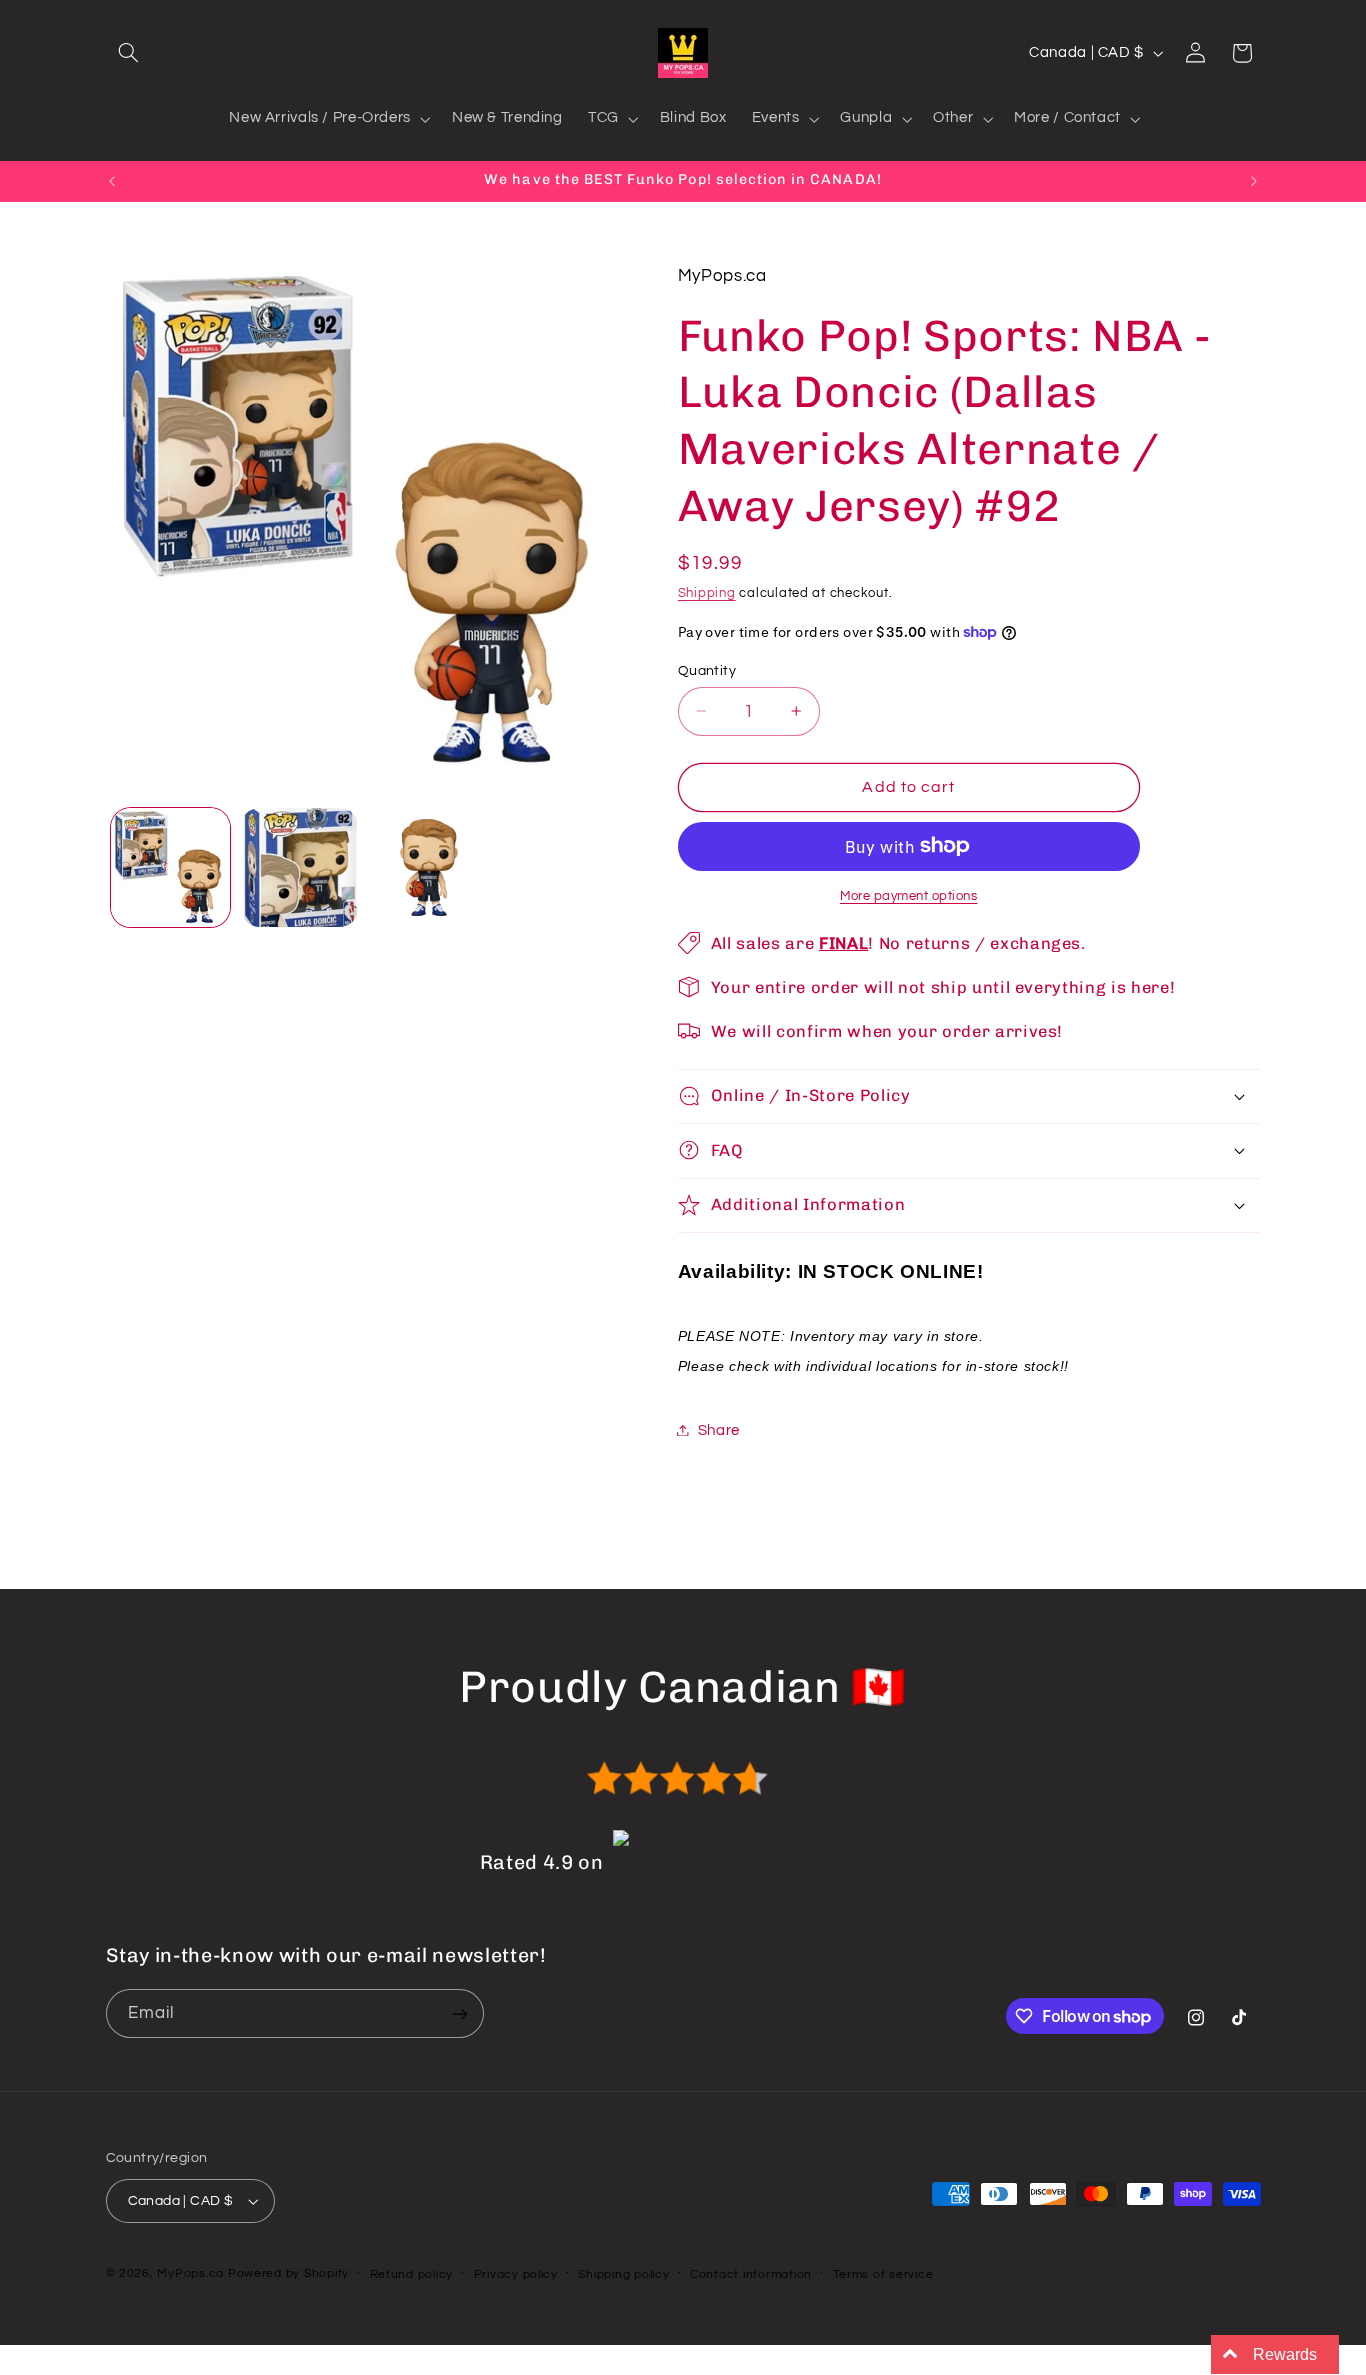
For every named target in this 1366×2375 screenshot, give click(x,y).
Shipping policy (623, 2274)
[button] (129, 53)
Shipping (707, 592)
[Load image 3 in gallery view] (429, 867)
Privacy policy (516, 2274)
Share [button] (719, 1429)
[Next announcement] (1254, 181)
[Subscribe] (459, 2013)
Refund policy (412, 2274)
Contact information (751, 2274)
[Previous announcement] (112, 181)
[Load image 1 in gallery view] (170, 867)
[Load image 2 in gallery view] (299, 867)
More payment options (909, 895)
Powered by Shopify (288, 2273)
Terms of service (883, 2274)
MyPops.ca (190, 2273)
